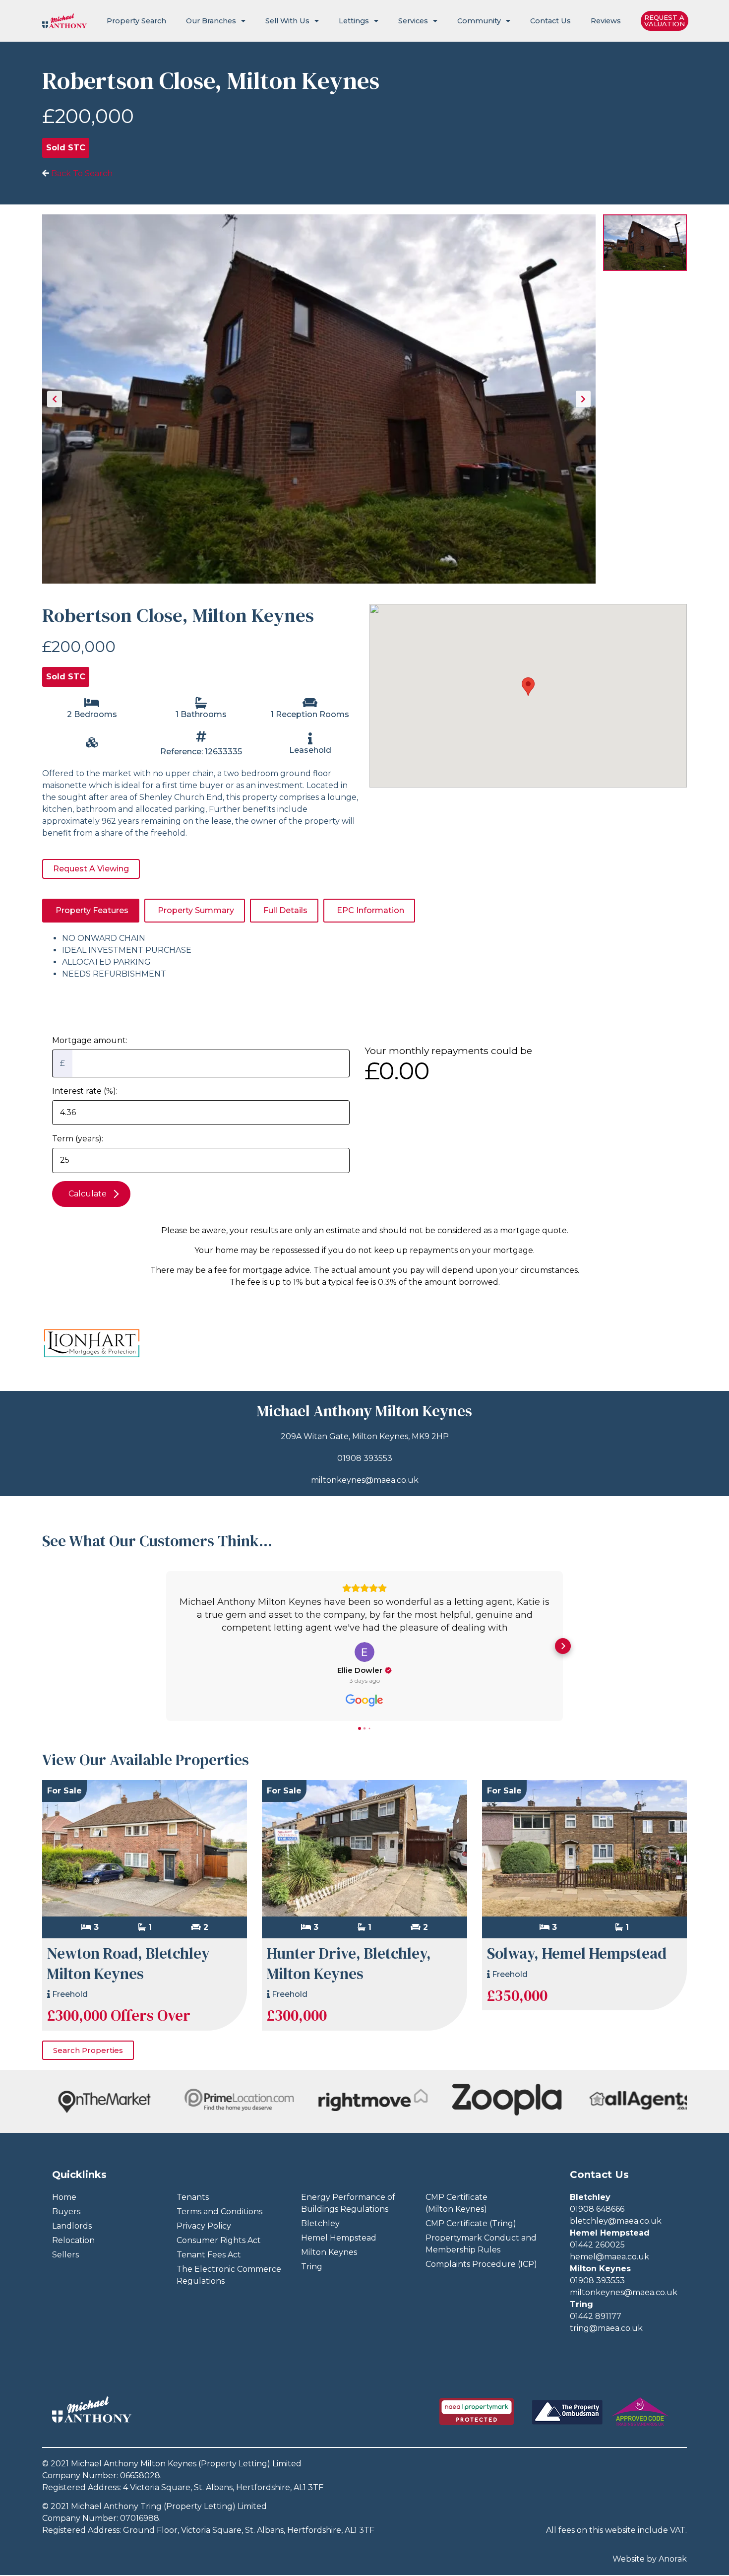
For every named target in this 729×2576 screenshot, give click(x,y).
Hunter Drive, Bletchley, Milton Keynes (349, 1963)
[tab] (91, 911)
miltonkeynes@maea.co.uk (365, 1480)
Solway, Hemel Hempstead (577, 1953)
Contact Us (550, 21)
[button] (166, 1646)
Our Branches (211, 21)
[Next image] (583, 399)
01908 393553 (365, 1458)
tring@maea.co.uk (606, 2328)
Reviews (606, 21)
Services (413, 21)
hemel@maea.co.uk (609, 2257)
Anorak (673, 2559)
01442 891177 (596, 2316)
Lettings (354, 21)
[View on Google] (364, 1652)
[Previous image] (55, 399)
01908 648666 (597, 2209)
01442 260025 (597, 2245)
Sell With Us (287, 21)
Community (479, 21)
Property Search (136, 21)
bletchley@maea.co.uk (616, 2221)
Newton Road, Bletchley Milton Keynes (128, 1963)
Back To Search (81, 173)
